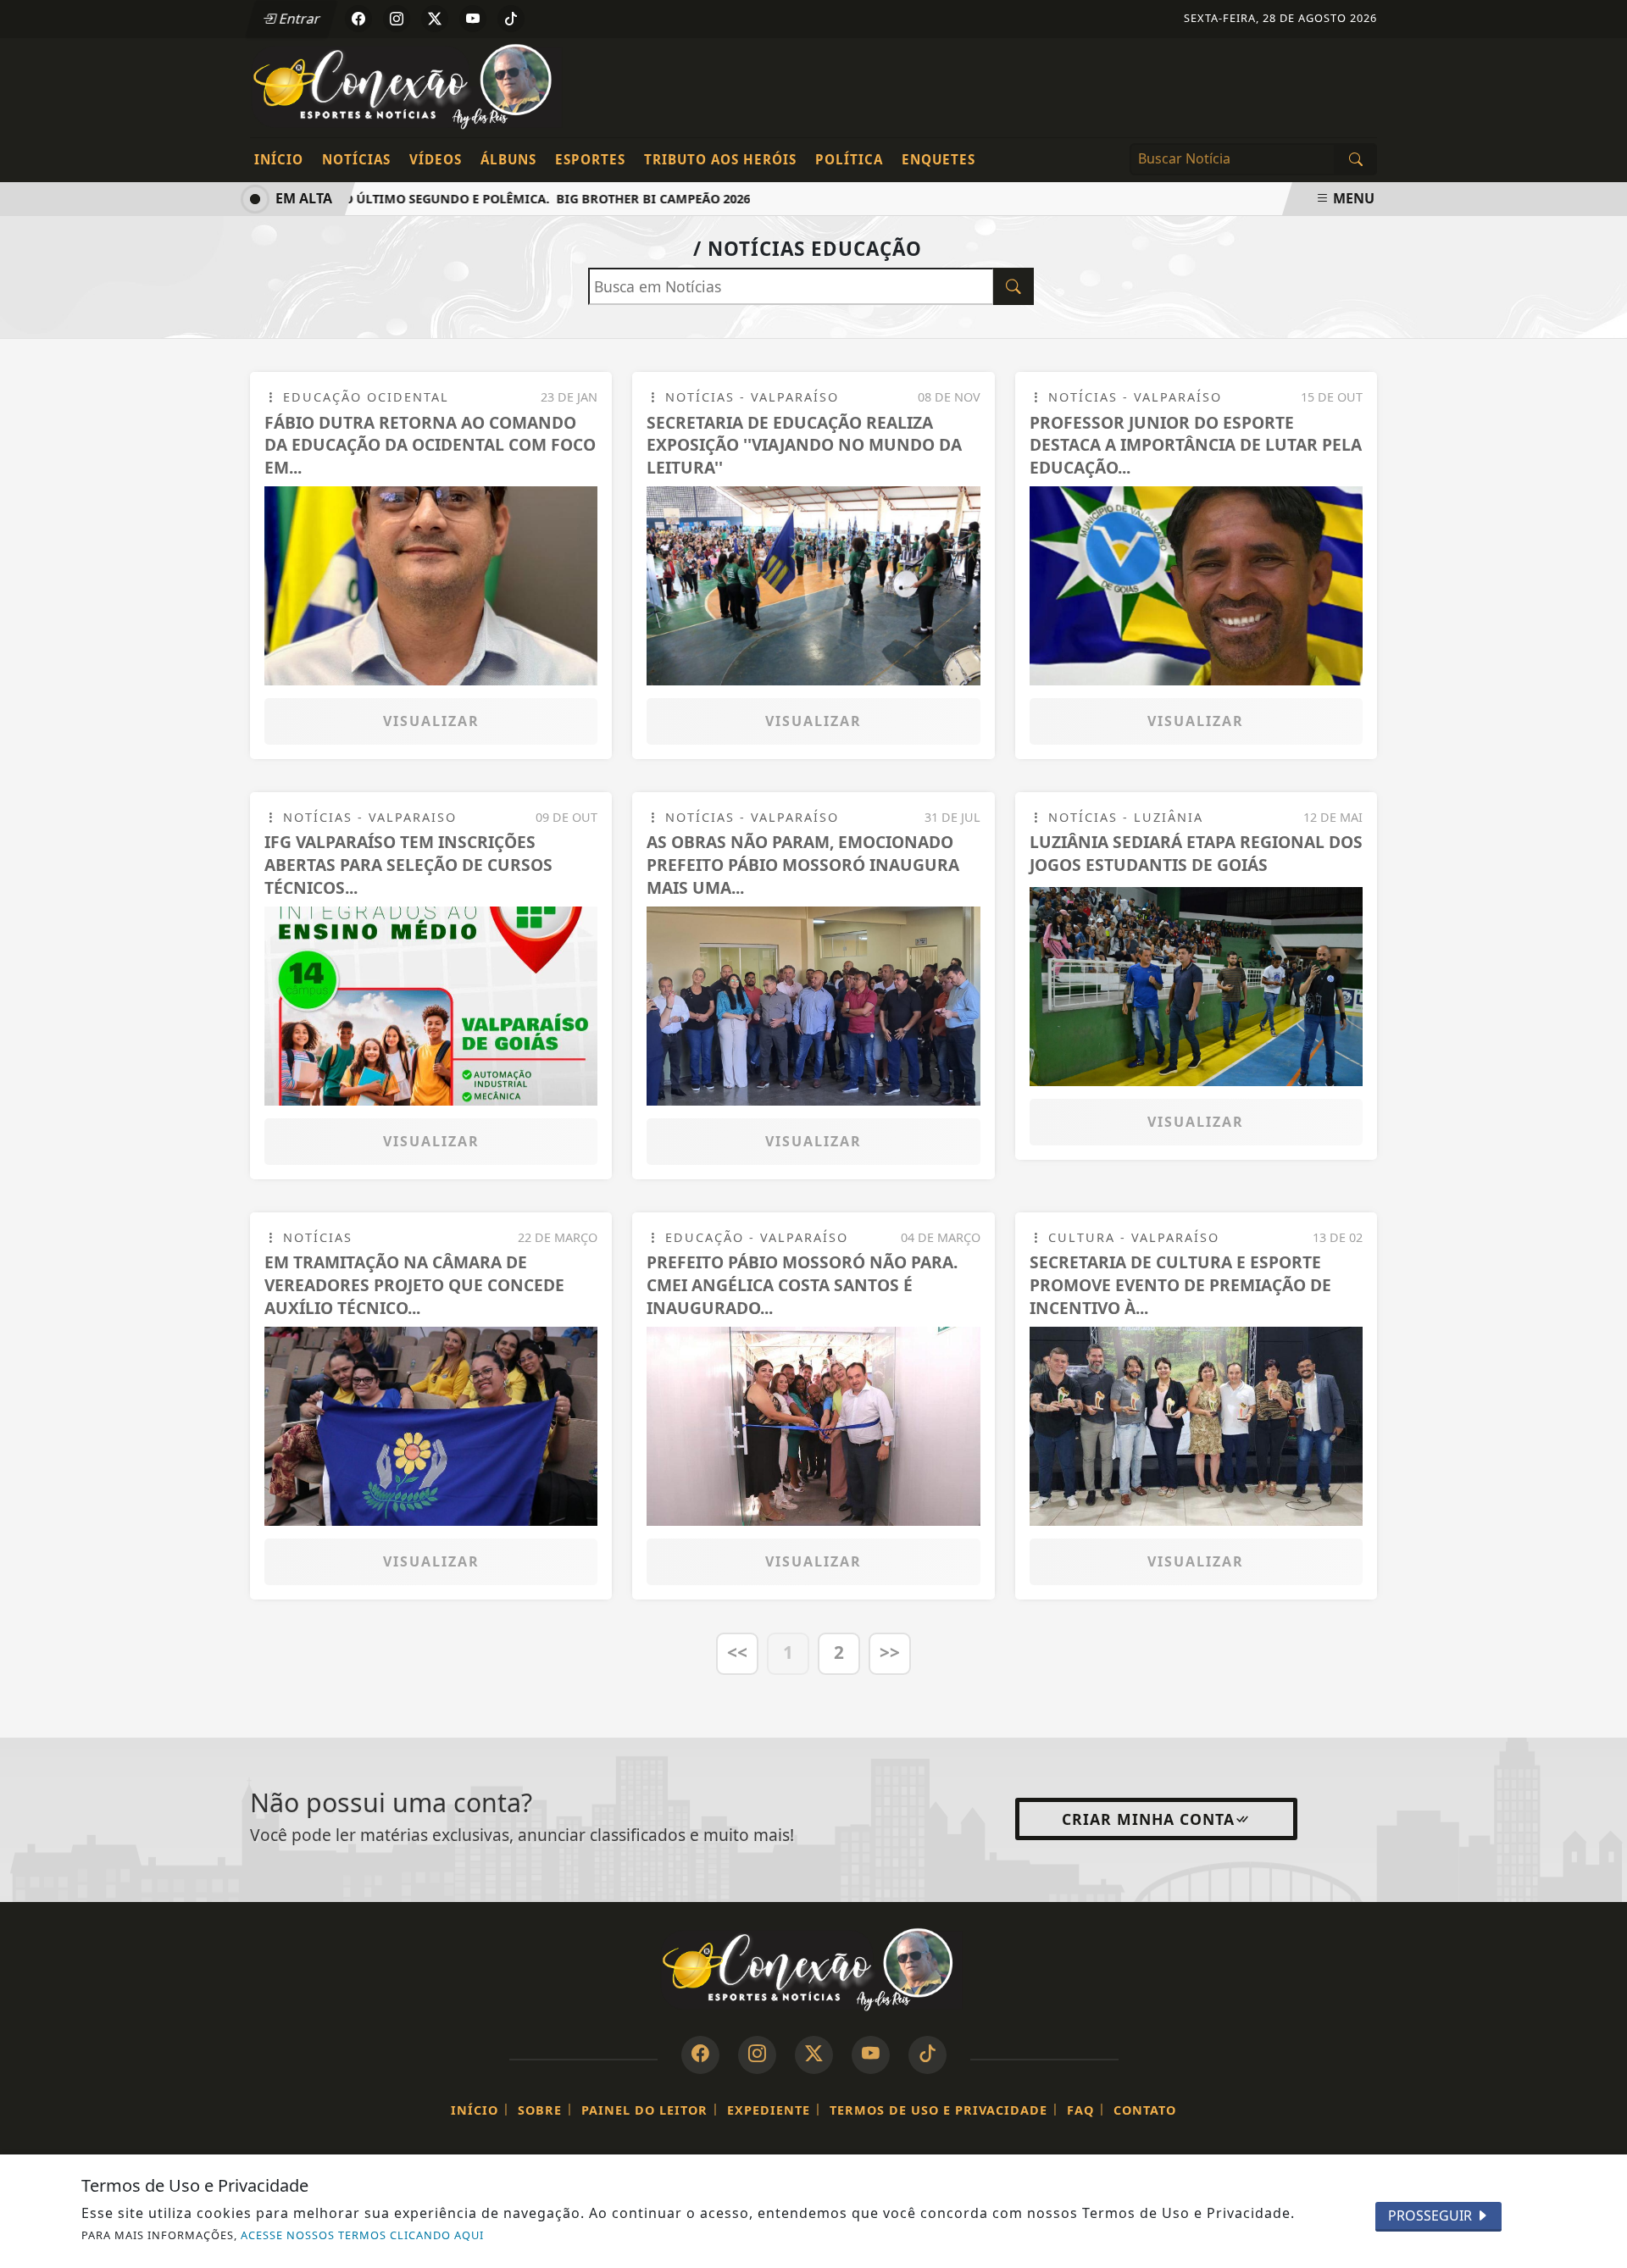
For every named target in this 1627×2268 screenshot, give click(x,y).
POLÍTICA (849, 159)
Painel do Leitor (644, 2110)
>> (890, 1652)
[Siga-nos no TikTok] (927, 2055)
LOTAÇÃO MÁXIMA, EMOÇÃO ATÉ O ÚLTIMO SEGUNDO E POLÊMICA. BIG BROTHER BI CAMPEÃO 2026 (421, 199)
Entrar (298, 19)
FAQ (1080, 2110)
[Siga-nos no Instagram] (757, 2055)
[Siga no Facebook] (358, 19)
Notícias (356, 159)
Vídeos (436, 159)
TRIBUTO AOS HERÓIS (720, 159)
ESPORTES (590, 159)
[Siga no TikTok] (511, 19)
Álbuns (508, 159)
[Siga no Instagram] (397, 19)
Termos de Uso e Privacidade (938, 2110)
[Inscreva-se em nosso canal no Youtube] (871, 2055)
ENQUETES (938, 159)
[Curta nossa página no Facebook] (700, 2055)
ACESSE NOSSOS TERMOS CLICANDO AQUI (362, 2235)
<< (737, 1652)
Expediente (769, 2110)
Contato (1145, 2110)
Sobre (540, 2110)
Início (279, 159)
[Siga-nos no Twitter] (814, 2055)
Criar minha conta (1148, 1819)
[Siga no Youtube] (473, 19)
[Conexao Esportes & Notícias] (409, 86)
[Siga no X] (435, 19)
